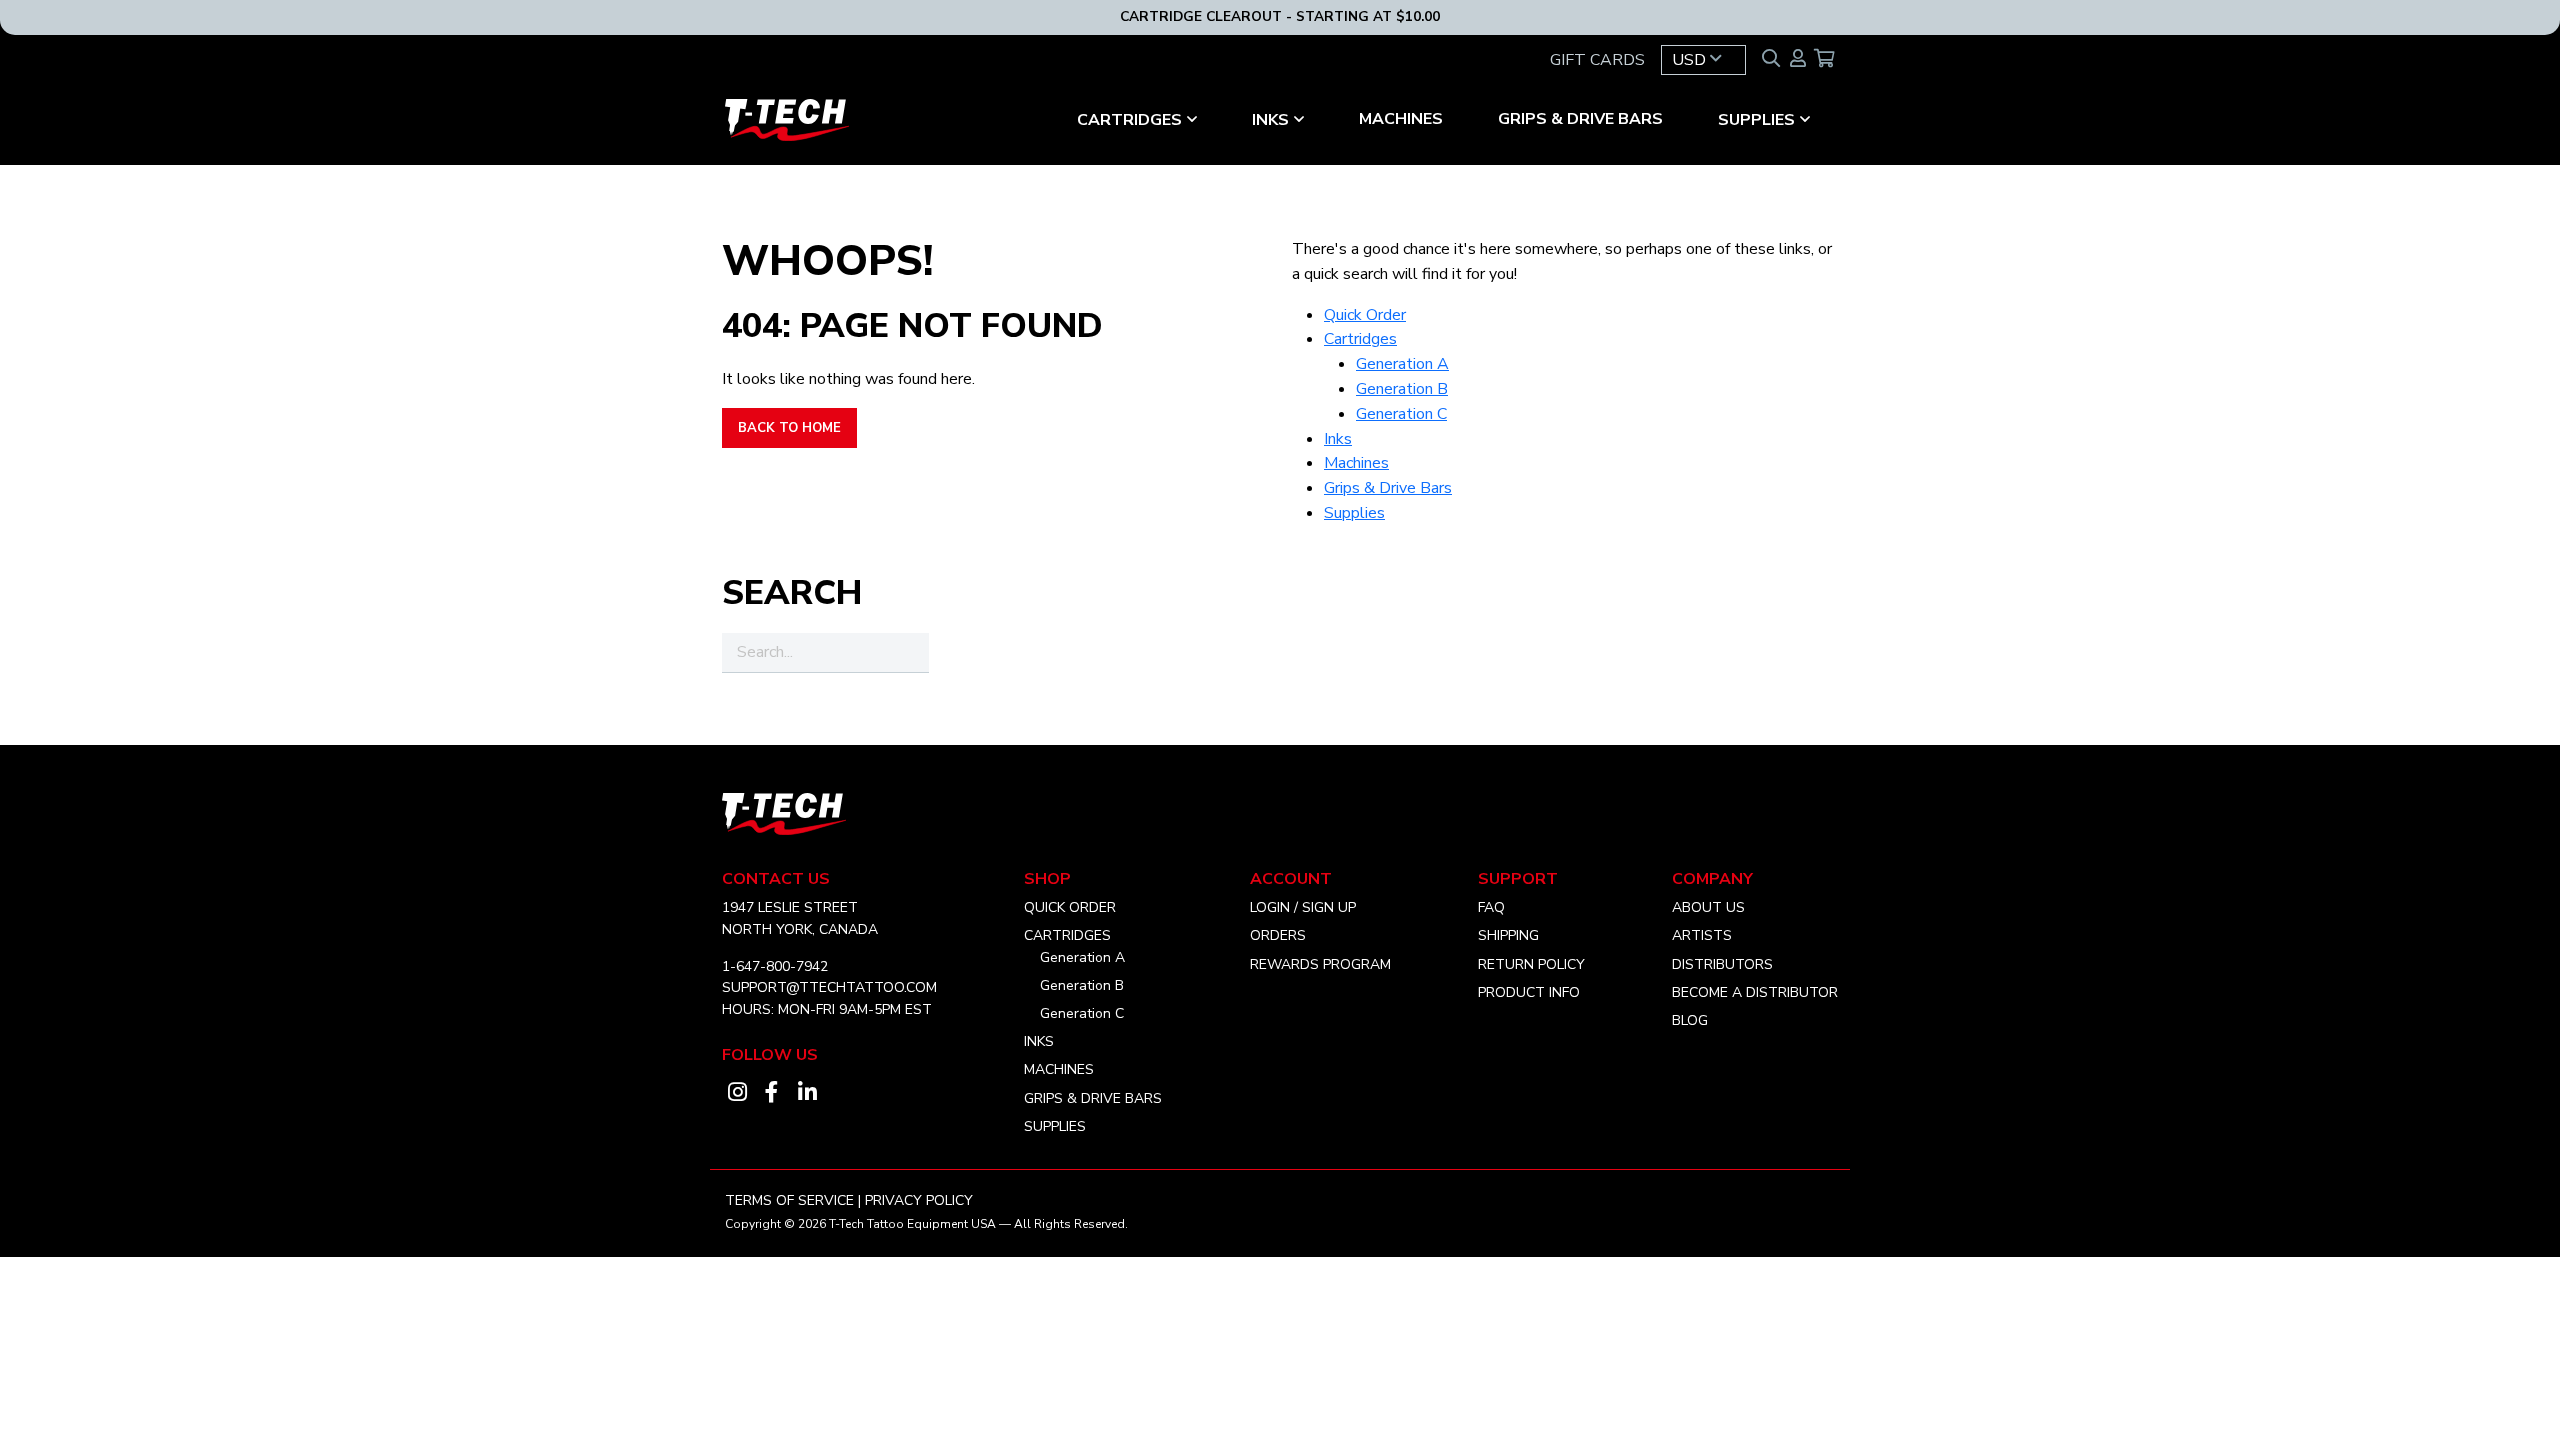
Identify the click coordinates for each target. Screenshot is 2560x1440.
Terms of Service (789, 1200)
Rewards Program (1320, 964)
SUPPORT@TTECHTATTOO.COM (829, 987)
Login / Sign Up (1303, 907)
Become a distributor (1755, 992)
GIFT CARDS (1597, 60)
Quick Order (1365, 315)
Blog (1690, 1020)
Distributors (1722, 964)
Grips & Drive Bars (1580, 119)
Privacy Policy (919, 1200)
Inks (1270, 120)
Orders (1278, 935)
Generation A (1402, 364)
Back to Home (789, 428)
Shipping (1508, 935)
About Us (1708, 907)
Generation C (1401, 414)
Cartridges (1360, 339)
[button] (1703, 60)
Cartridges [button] (1129, 120)
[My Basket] (1824, 60)
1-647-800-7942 (775, 966)
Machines (1401, 119)
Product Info (1529, 992)
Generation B (1402, 389)
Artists (1702, 935)
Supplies (1756, 120)
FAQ (1491, 907)
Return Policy (1531, 964)
